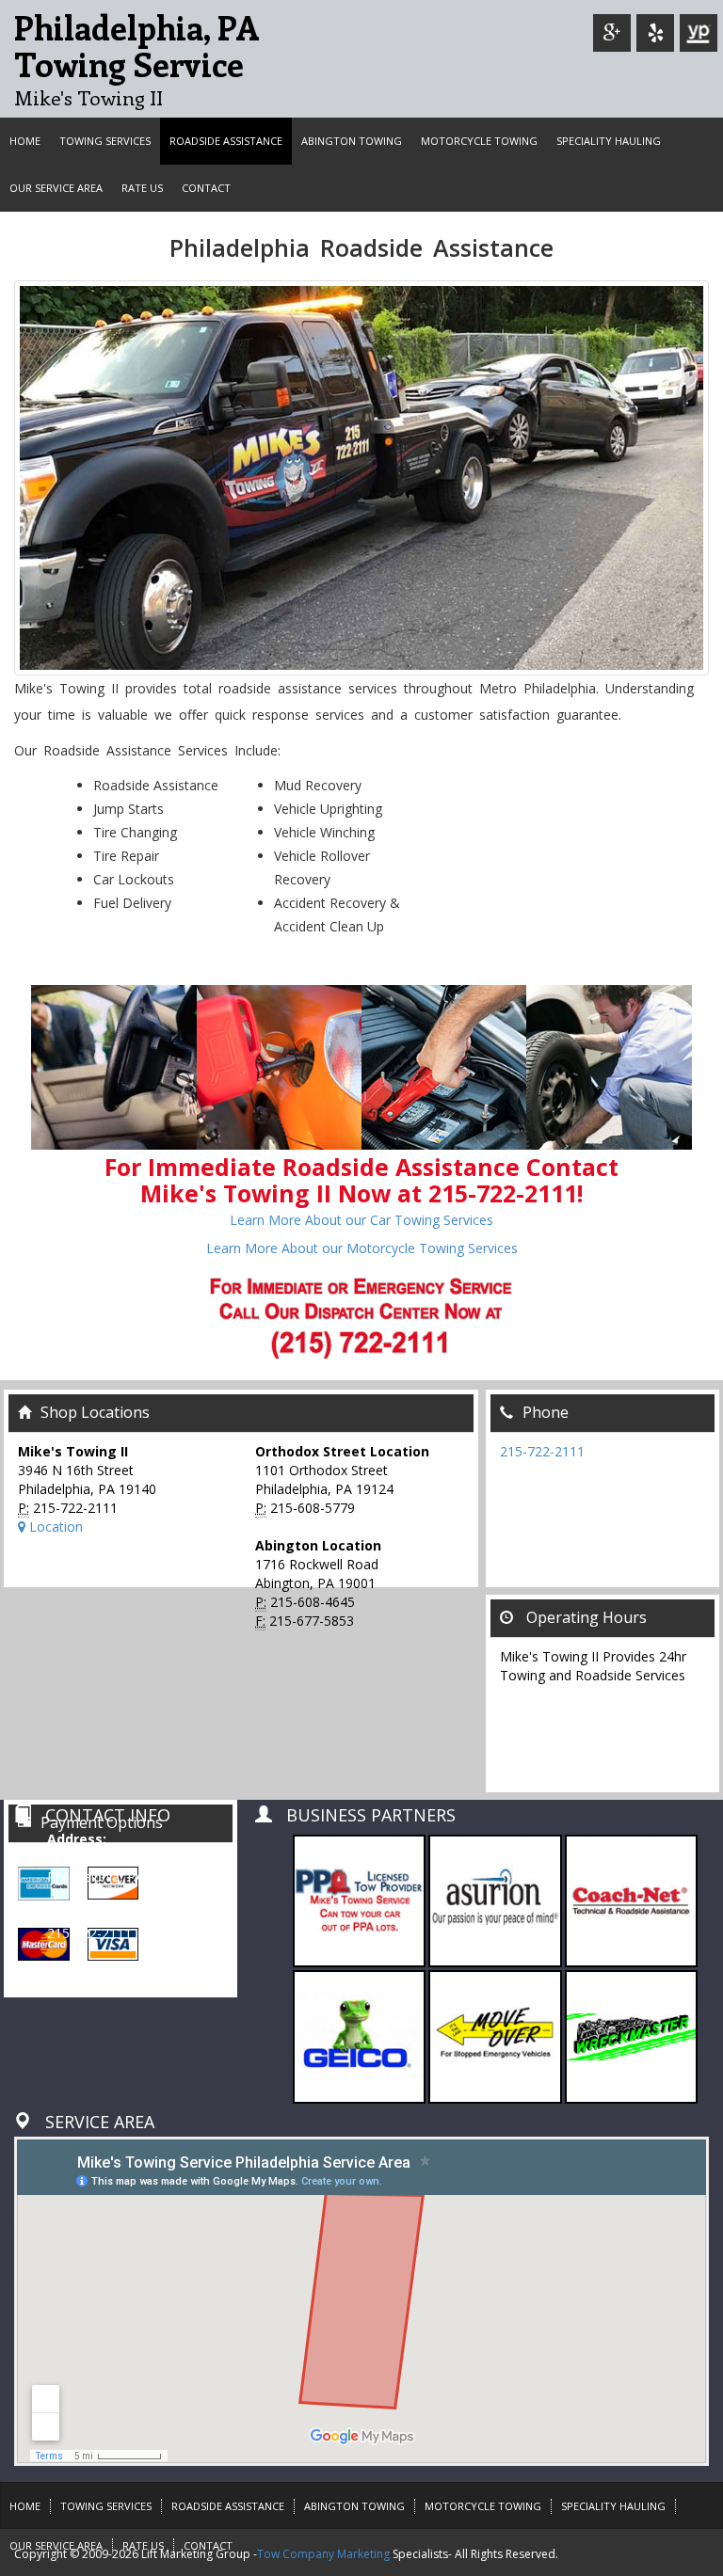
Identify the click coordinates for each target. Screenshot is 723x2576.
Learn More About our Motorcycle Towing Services (362, 1248)
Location (54, 1527)
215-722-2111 (542, 1451)
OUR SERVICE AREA (56, 188)
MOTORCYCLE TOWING (479, 141)
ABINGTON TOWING (352, 141)
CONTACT (206, 188)
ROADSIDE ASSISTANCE (226, 141)
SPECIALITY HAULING (609, 141)
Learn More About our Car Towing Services (361, 1220)
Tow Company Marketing (323, 2554)
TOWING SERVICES (105, 141)
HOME (25, 141)
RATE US (142, 188)
